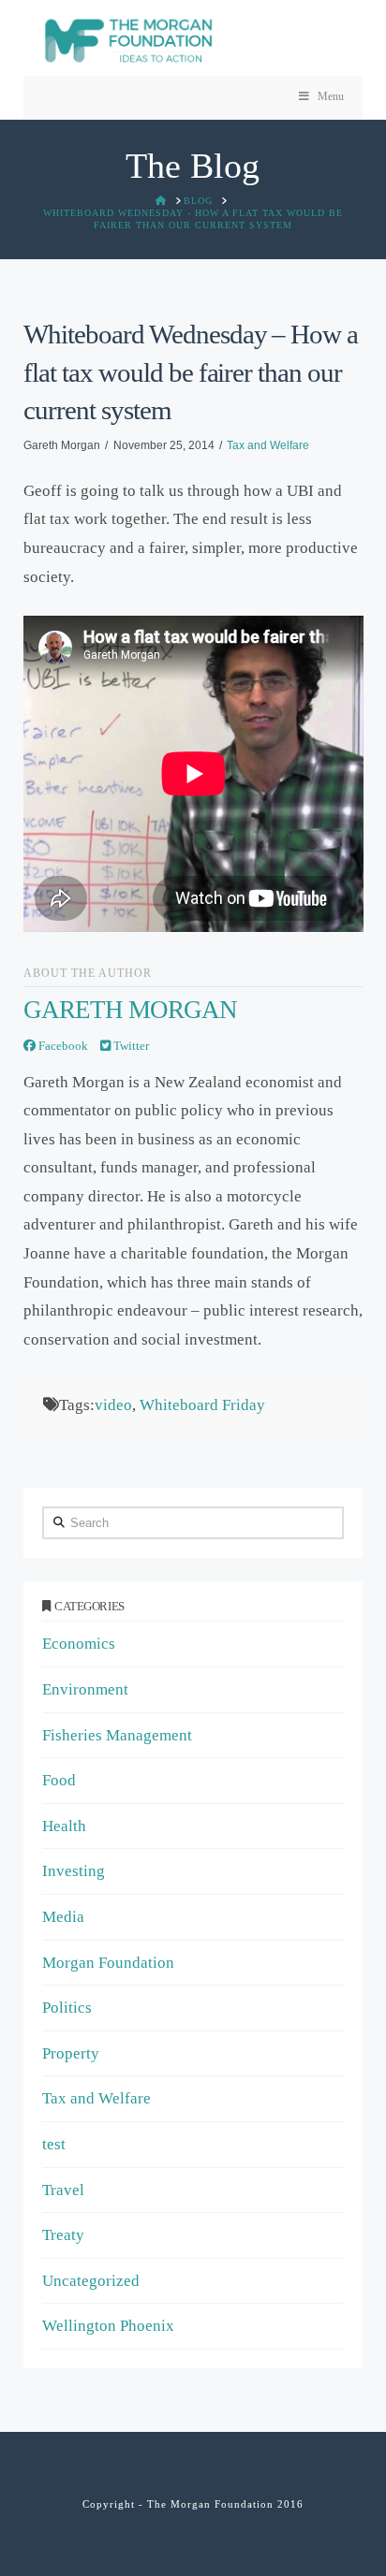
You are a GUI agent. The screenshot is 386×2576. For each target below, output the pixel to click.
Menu (331, 96)
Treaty (63, 2235)
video (113, 1405)
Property (71, 2053)
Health (64, 1826)
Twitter (130, 1046)
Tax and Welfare (268, 445)
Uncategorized (91, 2281)
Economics (79, 1644)
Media (63, 1917)
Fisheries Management (117, 1735)
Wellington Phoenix (108, 2326)
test (54, 2144)
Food (59, 1780)
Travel (63, 2190)
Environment (85, 1689)
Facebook (62, 1046)
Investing (74, 1871)
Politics (67, 2008)
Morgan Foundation (108, 1963)
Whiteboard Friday (202, 1405)
